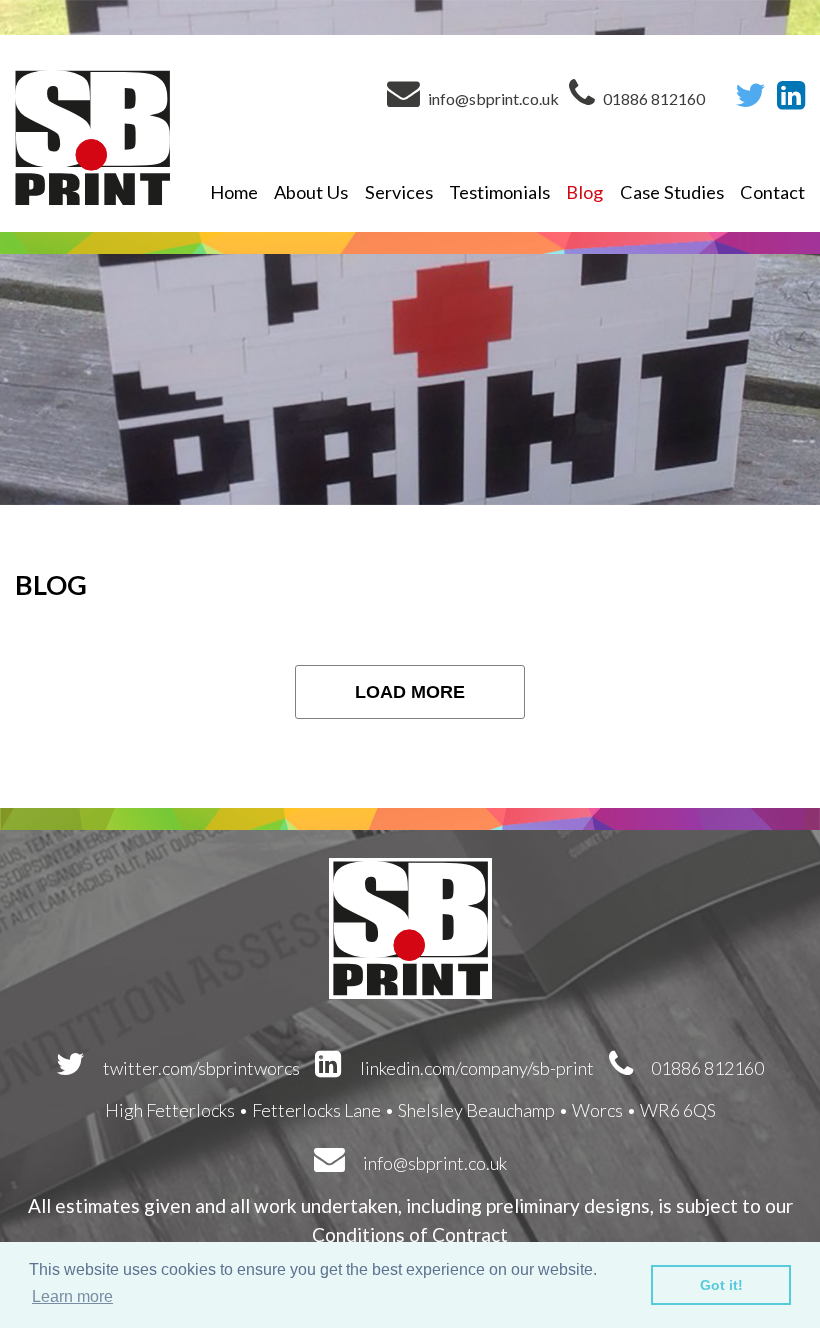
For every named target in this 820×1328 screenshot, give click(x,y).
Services (399, 192)
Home (234, 192)
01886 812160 (652, 98)
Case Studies (672, 192)
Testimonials (499, 192)
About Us (311, 192)
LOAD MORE (410, 692)
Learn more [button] (72, 1296)
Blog (584, 192)
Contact (772, 192)
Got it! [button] (721, 1285)
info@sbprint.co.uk (492, 98)
